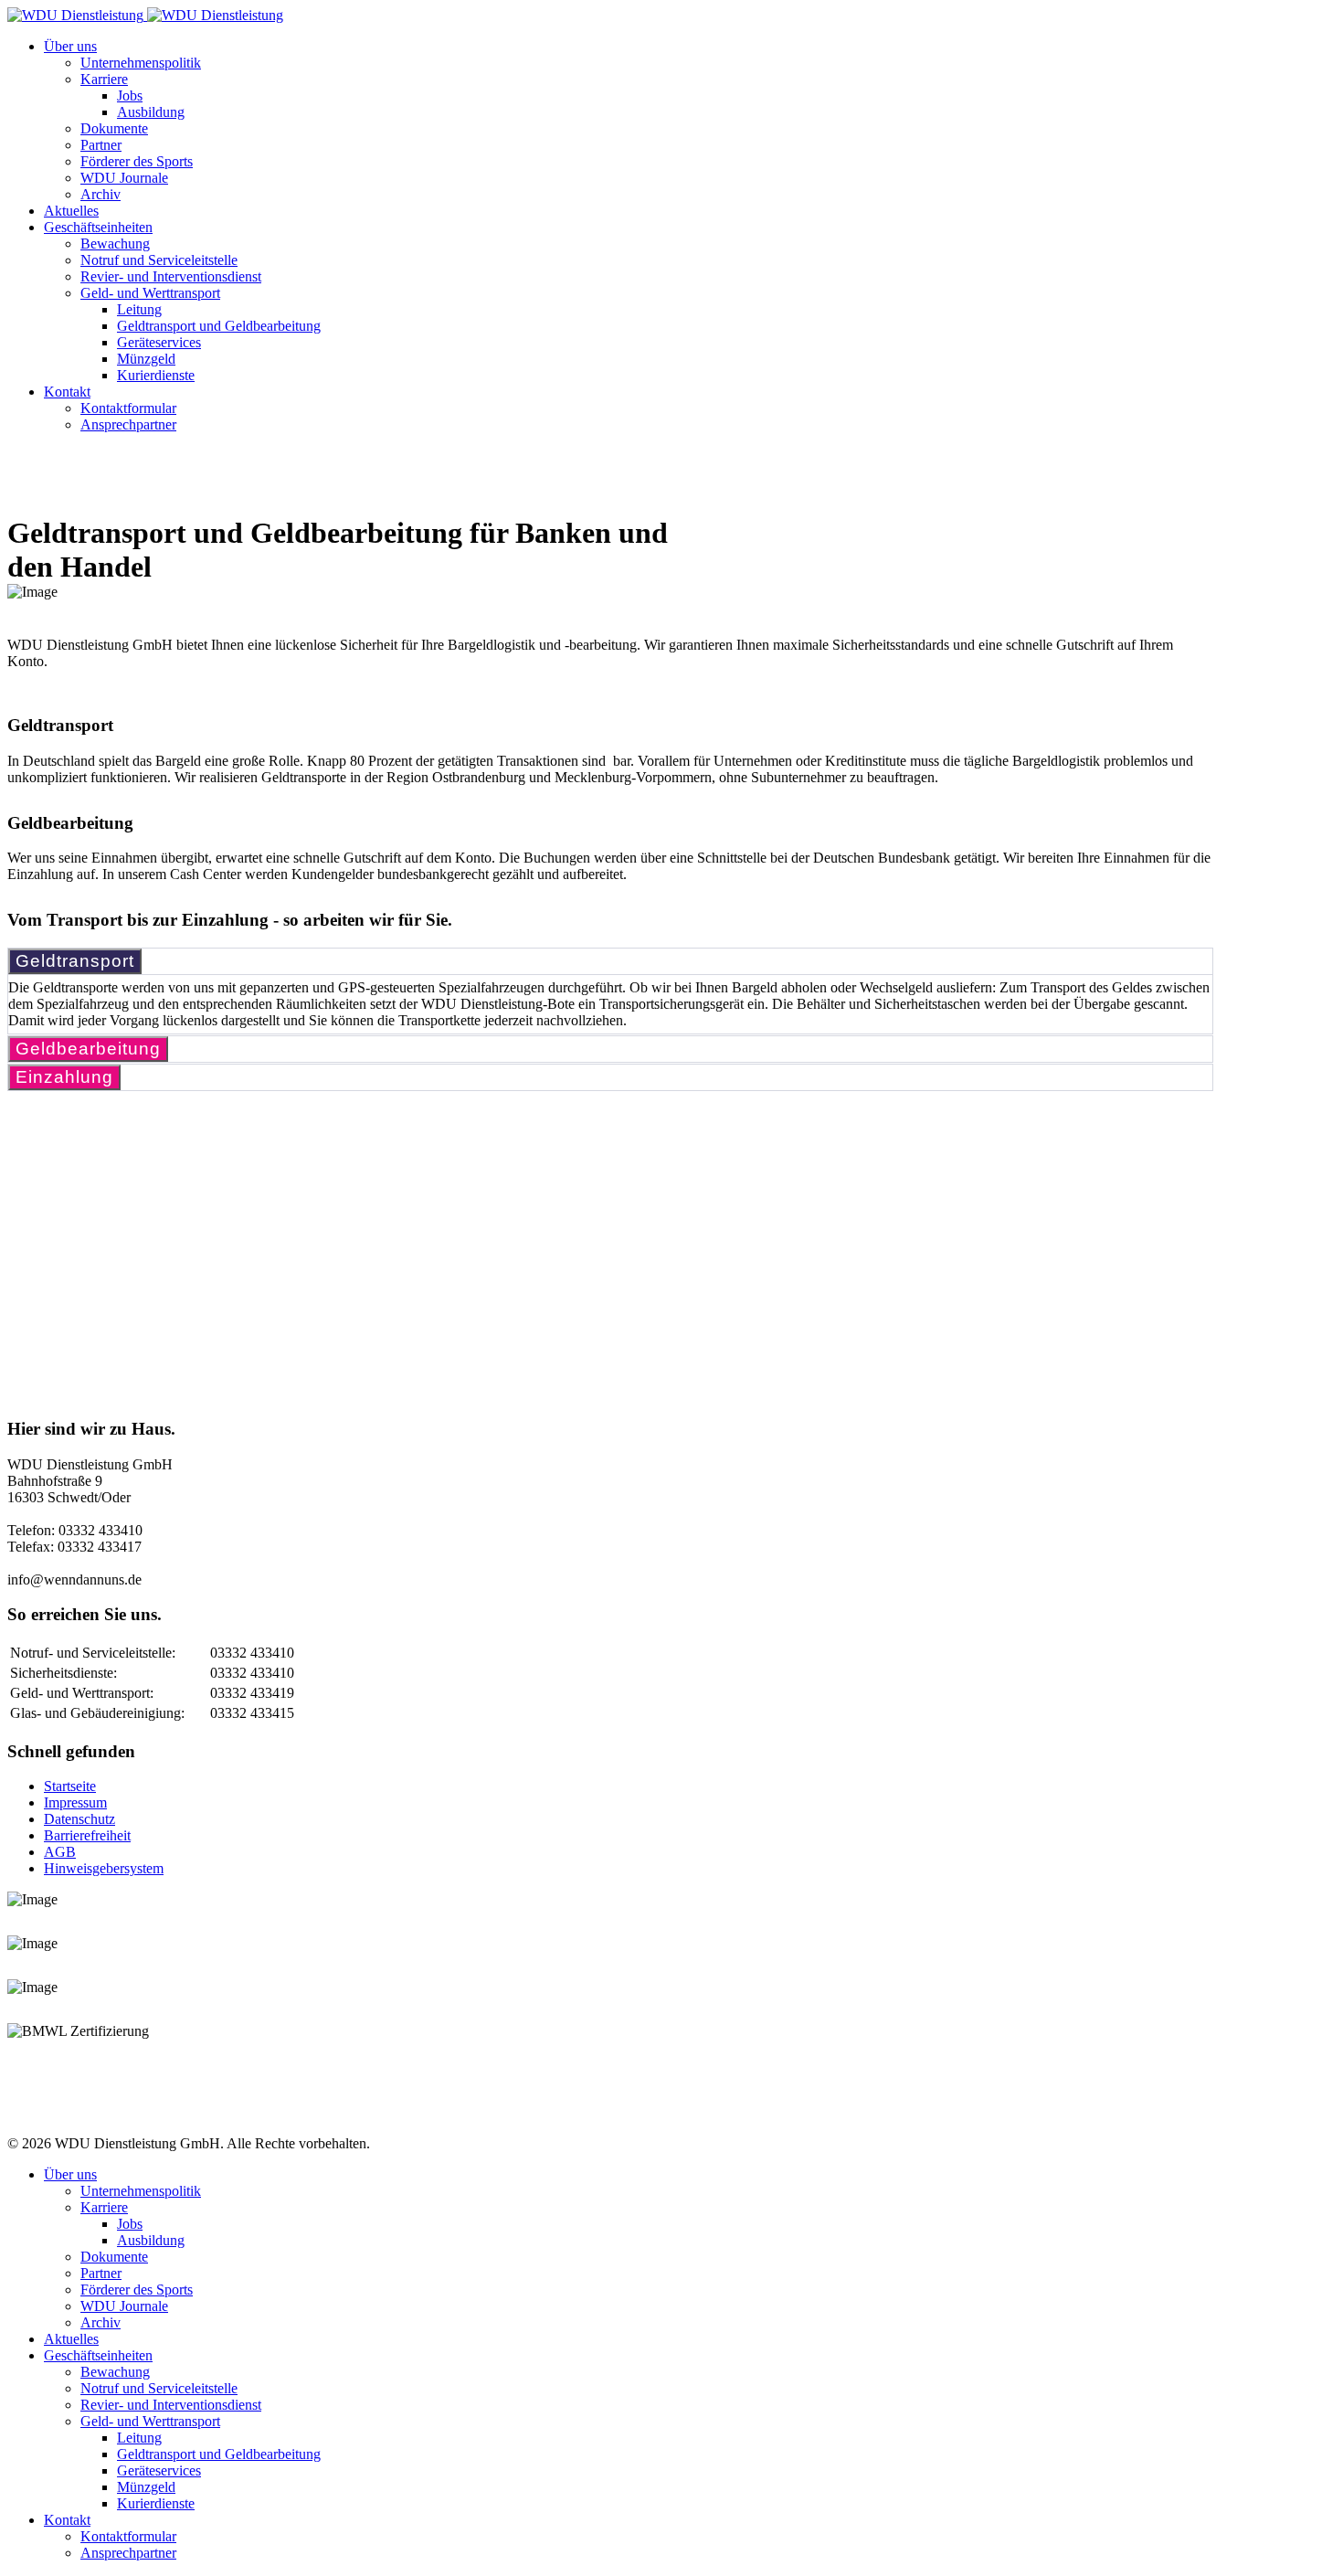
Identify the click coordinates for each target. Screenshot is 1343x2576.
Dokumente (114, 128)
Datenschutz (79, 1819)
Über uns (70, 46)
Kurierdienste (156, 375)
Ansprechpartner (128, 424)
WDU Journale (124, 178)
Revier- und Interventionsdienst (171, 276)
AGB (60, 1852)
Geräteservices (159, 342)
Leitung (139, 309)
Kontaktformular (128, 408)
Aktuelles (71, 211)
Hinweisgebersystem (104, 1868)
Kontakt (67, 392)
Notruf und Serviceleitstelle (159, 260)
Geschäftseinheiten (98, 227)
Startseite (70, 1786)
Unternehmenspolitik (141, 63)
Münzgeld (146, 359)
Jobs (130, 95)
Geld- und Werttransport (150, 293)
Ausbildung (151, 112)
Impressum (75, 1802)
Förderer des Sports (137, 161)
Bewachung (115, 244)
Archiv (100, 194)
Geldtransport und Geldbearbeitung (219, 326)
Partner (101, 145)
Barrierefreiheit (87, 1835)
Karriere (104, 79)
